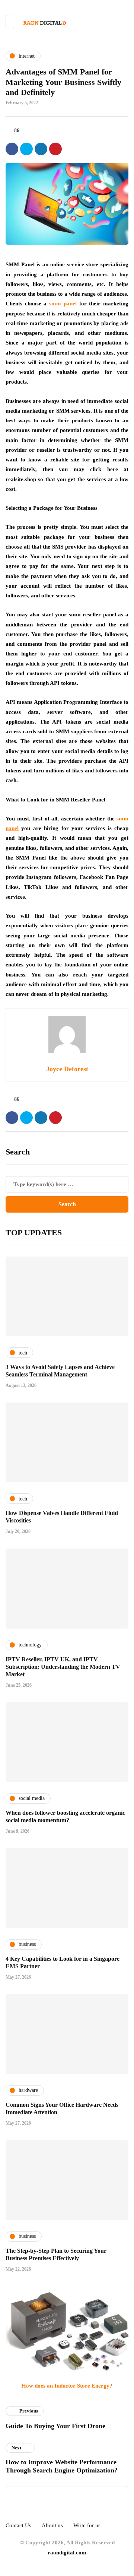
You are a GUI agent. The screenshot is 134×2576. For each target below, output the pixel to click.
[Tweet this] (26, 149)
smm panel (63, 304)
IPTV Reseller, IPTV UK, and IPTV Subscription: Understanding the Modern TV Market (63, 1667)
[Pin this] (55, 149)
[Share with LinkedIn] (41, 149)
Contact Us (18, 2525)
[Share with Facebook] (12, 149)
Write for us (87, 2525)
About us (52, 2525)
